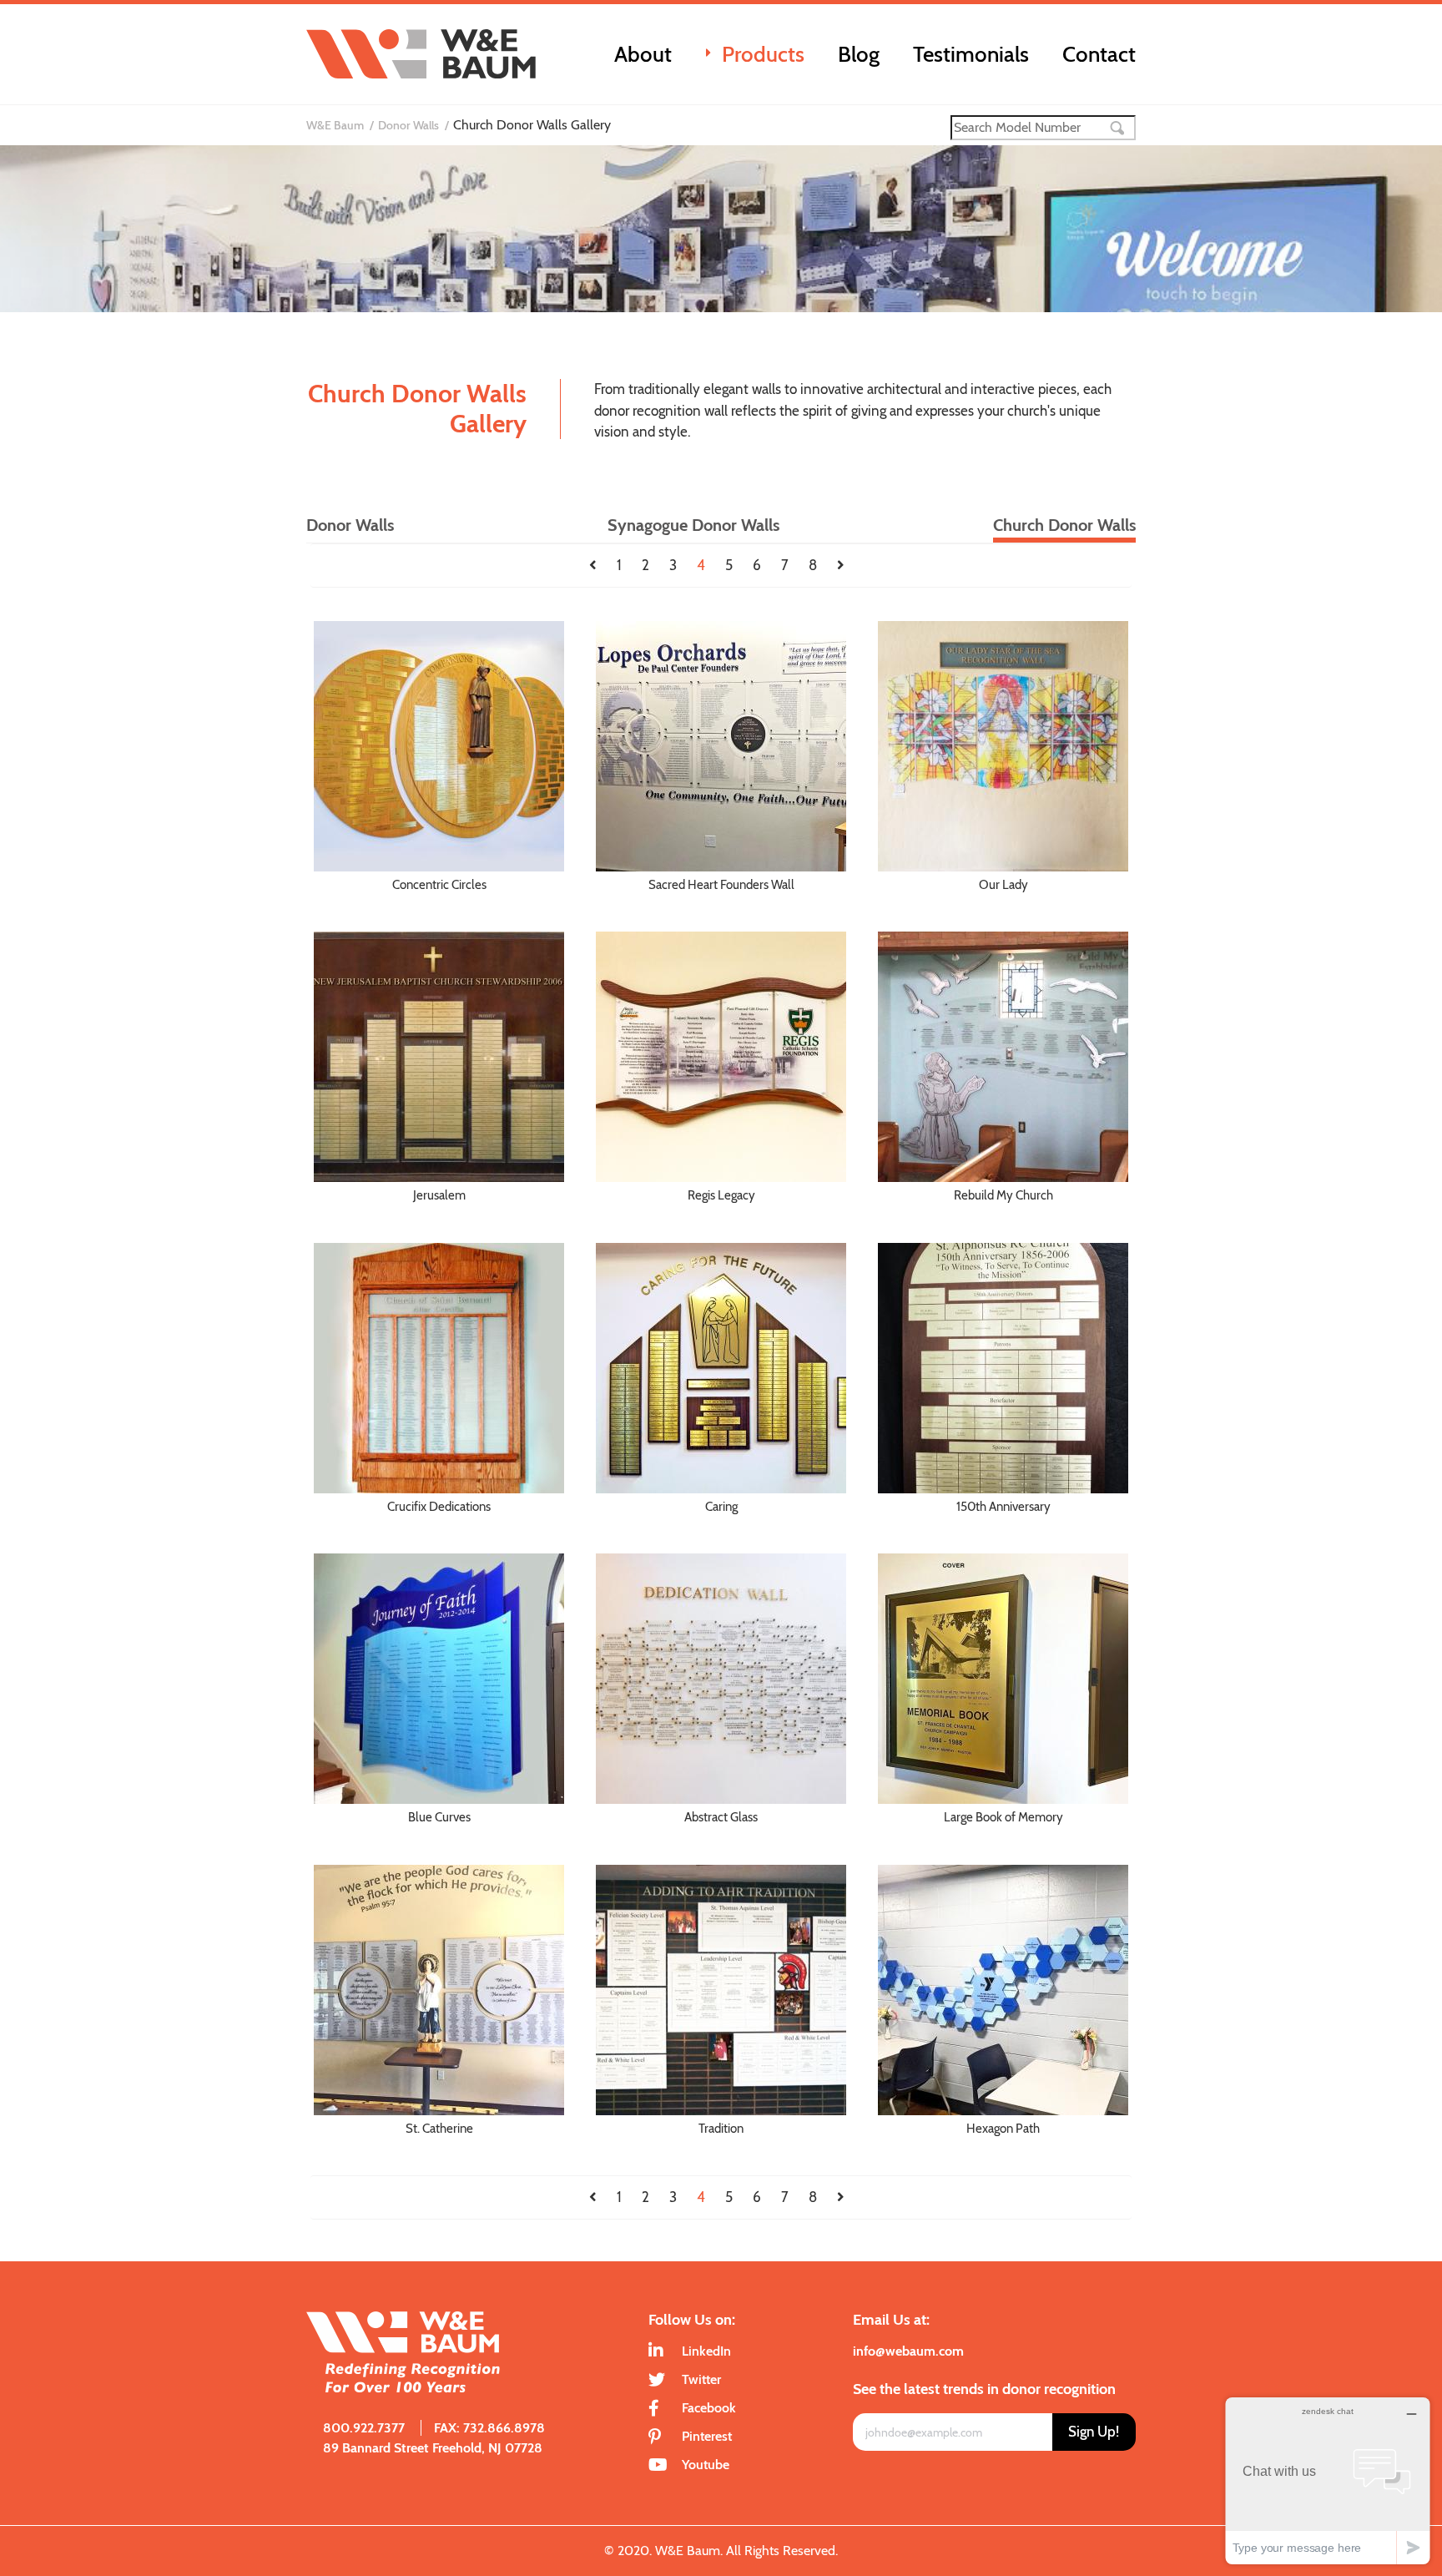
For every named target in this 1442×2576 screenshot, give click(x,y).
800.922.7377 (364, 2428)
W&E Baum (335, 125)
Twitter (701, 2379)
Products (763, 54)
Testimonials (971, 54)
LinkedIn (706, 2351)
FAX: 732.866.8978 (489, 2428)
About (643, 54)
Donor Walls (408, 125)
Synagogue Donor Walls (693, 525)
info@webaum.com (908, 2351)
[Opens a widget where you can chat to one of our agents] (1328, 2480)
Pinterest (707, 2436)
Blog (859, 54)
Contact (1099, 54)
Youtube (706, 2465)
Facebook (709, 2408)
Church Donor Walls (1064, 525)
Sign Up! (1094, 2432)
